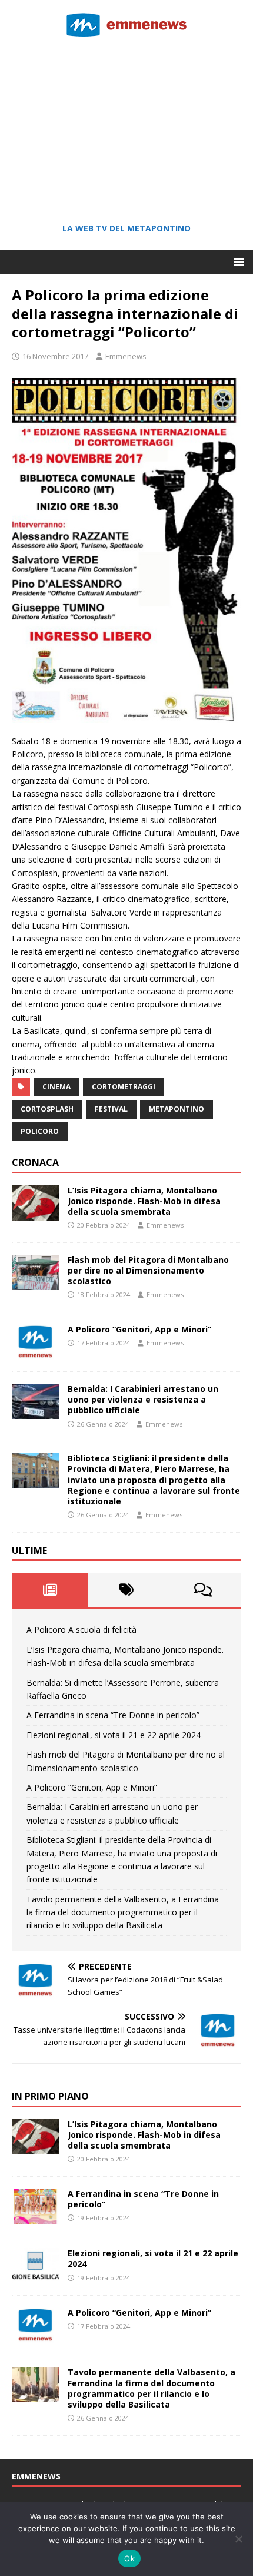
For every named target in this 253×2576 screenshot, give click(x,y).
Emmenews (126, 356)
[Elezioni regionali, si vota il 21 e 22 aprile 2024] (35, 2277)
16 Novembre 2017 (55, 356)
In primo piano (50, 2096)
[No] (238, 2539)
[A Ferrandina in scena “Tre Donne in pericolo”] (35, 2217)
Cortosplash (47, 1109)
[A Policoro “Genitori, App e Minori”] (35, 1353)
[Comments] (203, 1590)
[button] (237, 261)
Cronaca (35, 1162)
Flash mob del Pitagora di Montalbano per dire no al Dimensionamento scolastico (148, 1270)
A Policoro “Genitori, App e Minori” (139, 1329)
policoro (40, 1131)
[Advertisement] (126, 124)
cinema (56, 1087)
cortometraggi (124, 1087)
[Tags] (126, 1590)
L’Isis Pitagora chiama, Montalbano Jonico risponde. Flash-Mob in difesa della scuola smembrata (144, 1201)
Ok (129, 2558)
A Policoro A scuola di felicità (81, 1630)
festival (111, 1109)
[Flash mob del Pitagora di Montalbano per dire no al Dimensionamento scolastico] (35, 1283)
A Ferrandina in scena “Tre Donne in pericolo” (113, 1715)
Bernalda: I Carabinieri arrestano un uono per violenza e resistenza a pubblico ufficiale (143, 1399)
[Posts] (50, 1590)
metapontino (177, 1109)
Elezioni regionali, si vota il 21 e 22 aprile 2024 (114, 1735)
